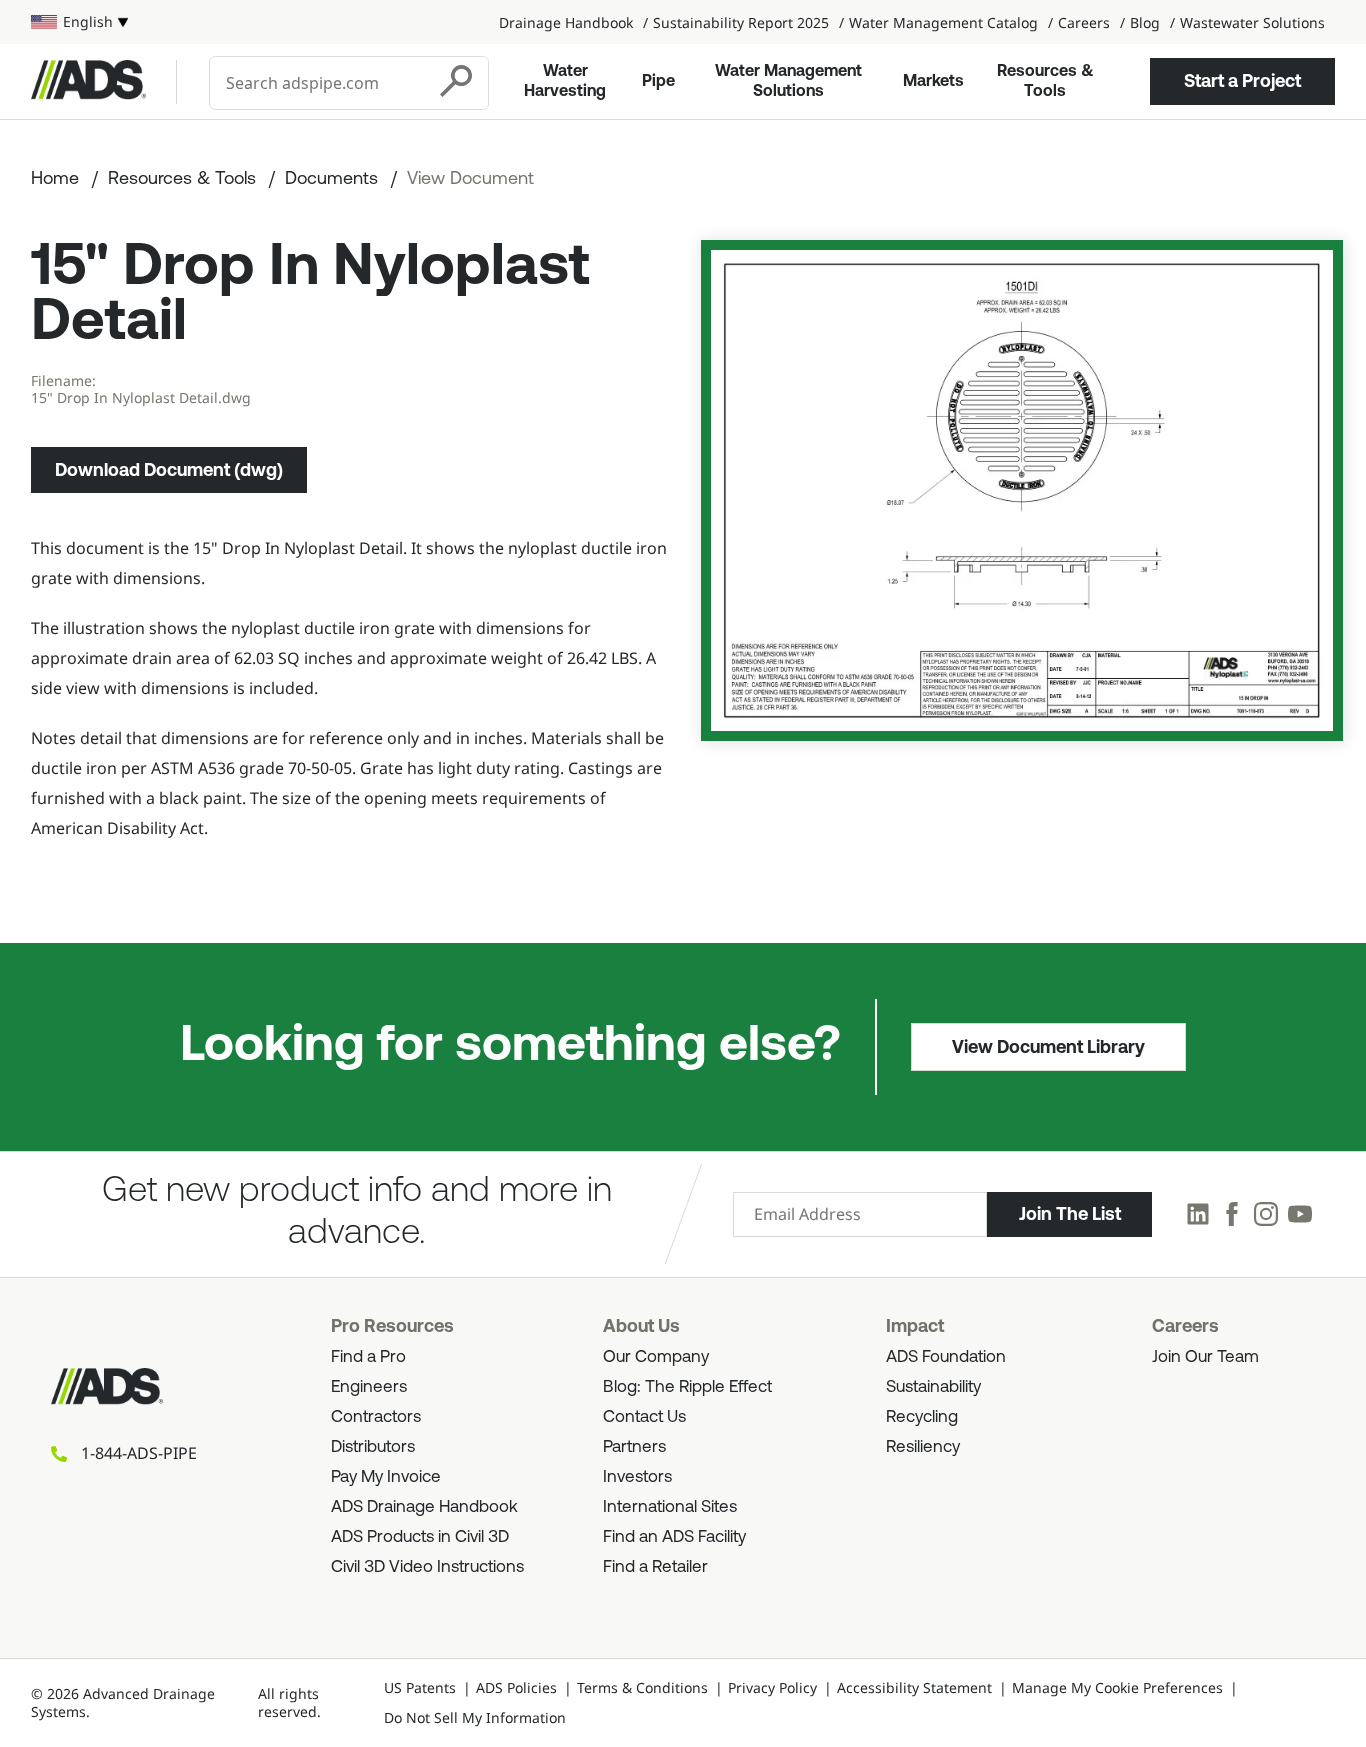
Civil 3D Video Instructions (427, 1567)
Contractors (376, 1417)
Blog (1145, 22)
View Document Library (1048, 1047)
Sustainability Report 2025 (741, 22)
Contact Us (644, 1417)
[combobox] (319, 83)
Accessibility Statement (914, 1687)
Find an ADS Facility (674, 1537)
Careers (1084, 22)
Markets (933, 82)
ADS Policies (516, 1687)
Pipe (658, 82)
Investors (637, 1477)
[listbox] (79, 22)
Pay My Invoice (386, 1477)
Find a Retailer (655, 1567)
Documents (331, 180)
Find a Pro (368, 1357)
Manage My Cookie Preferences (1117, 1687)
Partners (634, 1447)
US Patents (420, 1687)
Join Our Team (1205, 1357)
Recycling (922, 1417)
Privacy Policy (772, 1687)
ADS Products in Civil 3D (420, 1537)
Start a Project (1242, 81)
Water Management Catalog (943, 22)
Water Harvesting (565, 82)
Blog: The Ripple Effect (687, 1387)
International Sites (670, 1507)
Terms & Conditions (642, 1687)
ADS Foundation (946, 1357)
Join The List (1070, 1214)
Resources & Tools (1045, 82)
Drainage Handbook (566, 22)
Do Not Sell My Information (475, 1717)
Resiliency (923, 1447)
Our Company (656, 1357)
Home (55, 180)
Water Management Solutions (788, 82)
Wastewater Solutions (1252, 22)
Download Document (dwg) (169, 470)
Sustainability (933, 1387)
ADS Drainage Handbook (424, 1507)
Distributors (373, 1447)
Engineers (369, 1387)
